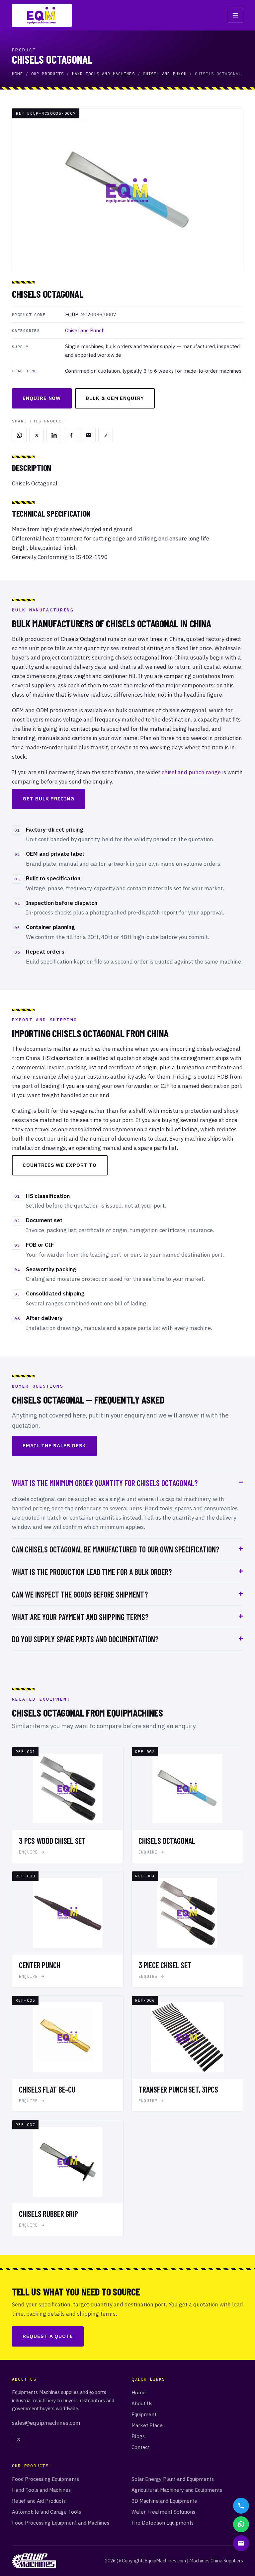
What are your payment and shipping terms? (80, 1617)
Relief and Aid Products (39, 2501)
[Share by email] (88, 435)
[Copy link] (106, 435)
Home (17, 74)
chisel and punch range (191, 772)
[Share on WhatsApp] (19, 435)
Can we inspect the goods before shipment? (80, 1594)
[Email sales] (241, 2543)
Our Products (48, 74)
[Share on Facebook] (71, 435)
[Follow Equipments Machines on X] (19, 2439)
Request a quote (48, 2336)
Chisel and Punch (165, 74)
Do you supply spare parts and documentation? (85, 1639)
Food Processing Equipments (45, 2479)
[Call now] (241, 2506)
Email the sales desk (54, 1445)
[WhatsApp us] (241, 2524)
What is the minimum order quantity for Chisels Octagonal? (105, 1483)
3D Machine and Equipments (164, 2501)
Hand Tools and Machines (103, 74)
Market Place (147, 2425)
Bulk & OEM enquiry (115, 398)
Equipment (144, 2414)
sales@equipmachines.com (46, 2423)
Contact (141, 2447)
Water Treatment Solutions (163, 2512)
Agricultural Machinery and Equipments (177, 2490)
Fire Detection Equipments (163, 2523)
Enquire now (42, 398)
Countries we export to (60, 1165)
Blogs (138, 2436)
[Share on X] (37, 435)
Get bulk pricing (48, 799)
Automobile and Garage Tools (46, 2512)
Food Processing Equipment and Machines (61, 2523)
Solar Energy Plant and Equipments (173, 2479)
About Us (142, 2403)
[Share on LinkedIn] (54, 435)
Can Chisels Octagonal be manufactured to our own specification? (116, 1549)
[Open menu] (235, 15)
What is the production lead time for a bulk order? (92, 1572)
